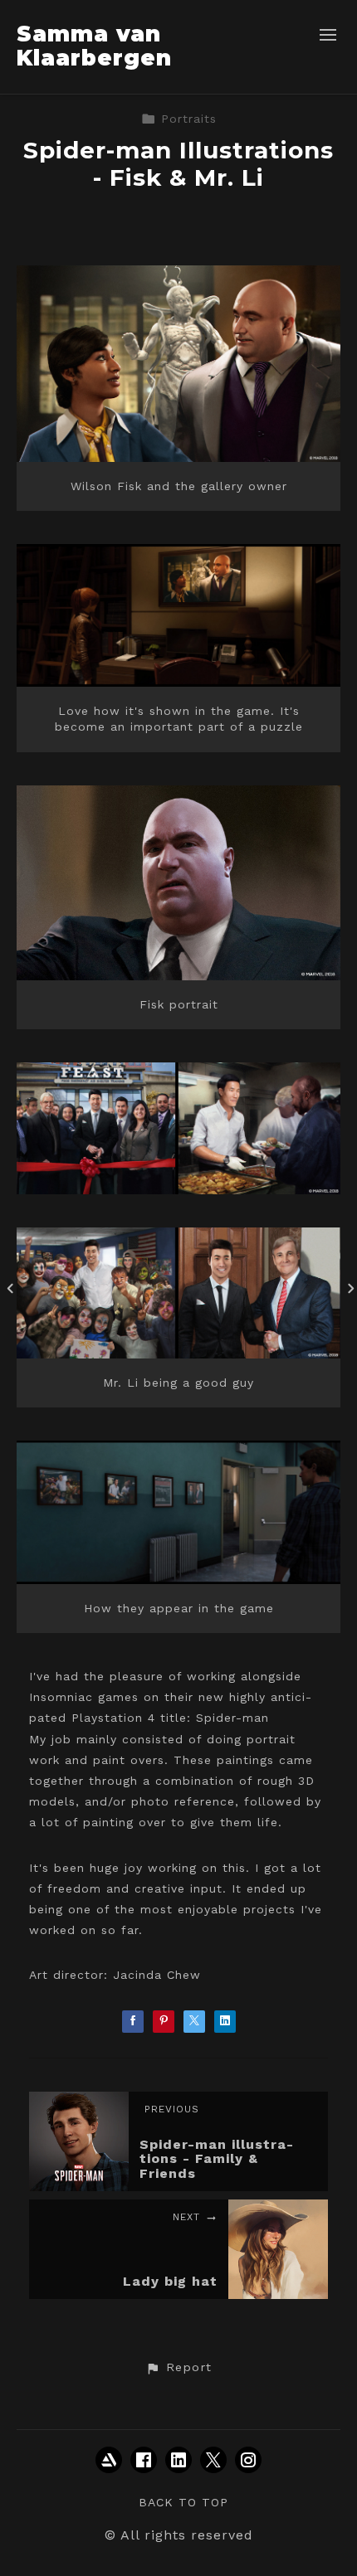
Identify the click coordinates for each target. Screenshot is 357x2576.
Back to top (183, 2502)
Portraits (189, 119)
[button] (178, 2368)
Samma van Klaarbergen (94, 46)
